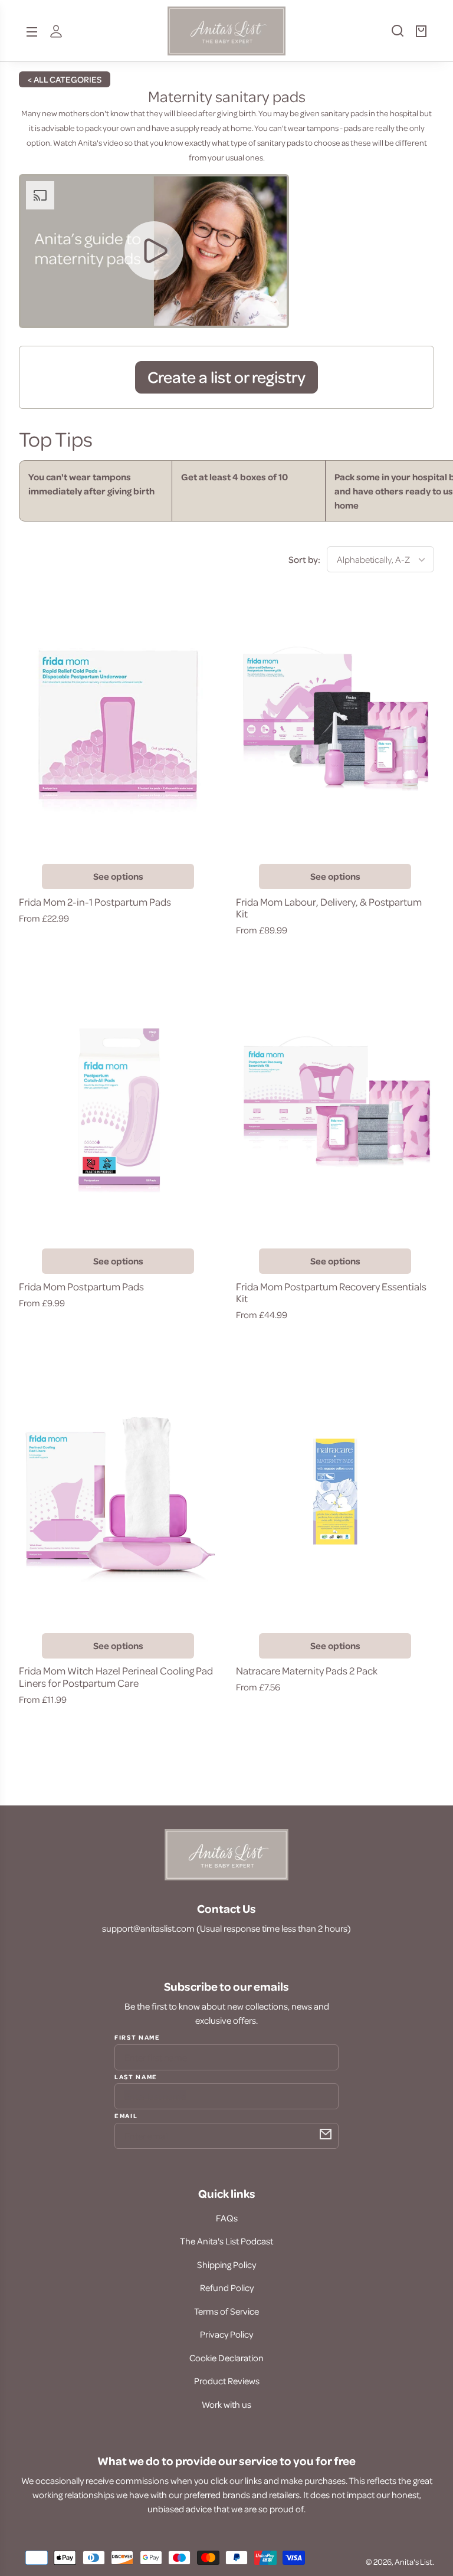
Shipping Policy (226, 2264)
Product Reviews (227, 2381)
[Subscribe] (326, 2134)
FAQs (227, 2218)
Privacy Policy (226, 2334)
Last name (136, 2076)
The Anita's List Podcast (226, 2241)
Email (126, 2115)
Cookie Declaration (226, 2358)
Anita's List (413, 2562)
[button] (392, 35)
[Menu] (32, 31)
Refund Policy (227, 2287)
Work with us (226, 2404)
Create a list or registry (226, 376)
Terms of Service (226, 2311)
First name (137, 2037)
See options (118, 876)
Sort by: (304, 559)
